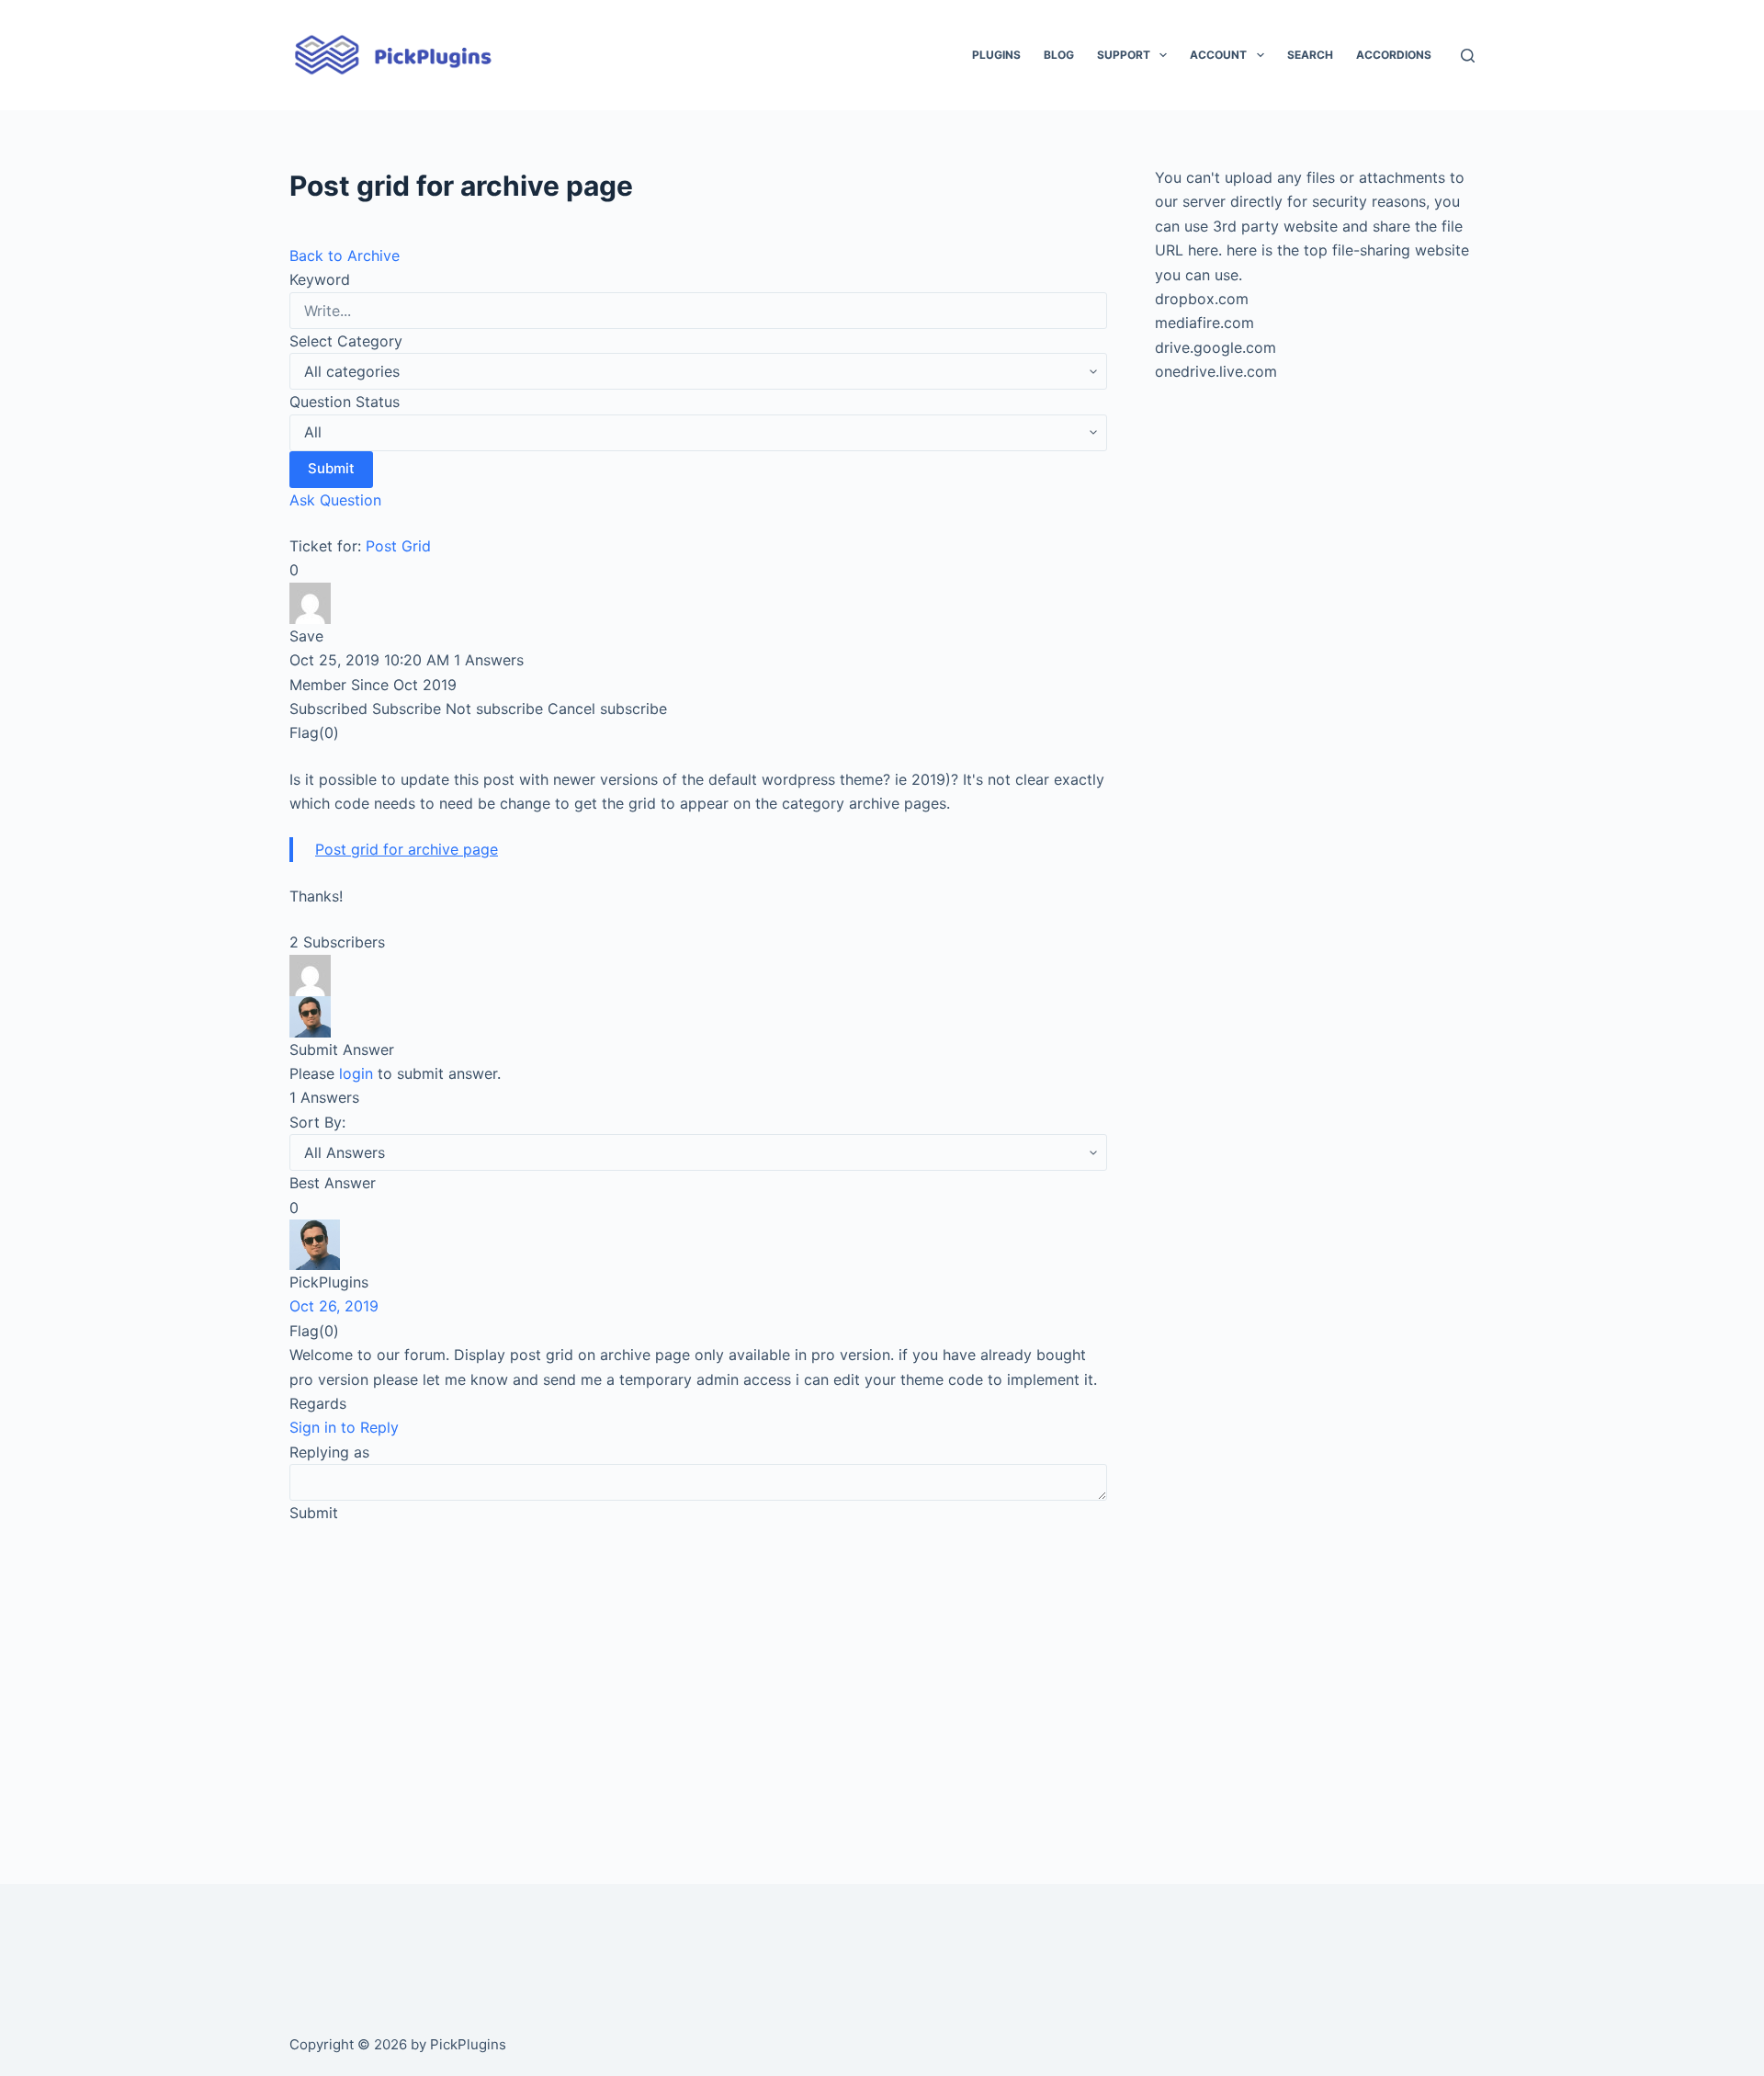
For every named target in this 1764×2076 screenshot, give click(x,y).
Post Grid (398, 546)
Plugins (996, 55)
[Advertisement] (698, 1678)
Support (1124, 55)
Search (1310, 55)
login (356, 1073)
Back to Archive (345, 255)
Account (1218, 55)
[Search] (1468, 56)
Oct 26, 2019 (334, 1306)
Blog (1059, 55)
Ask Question (335, 500)
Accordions (1394, 55)
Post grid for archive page (407, 849)
